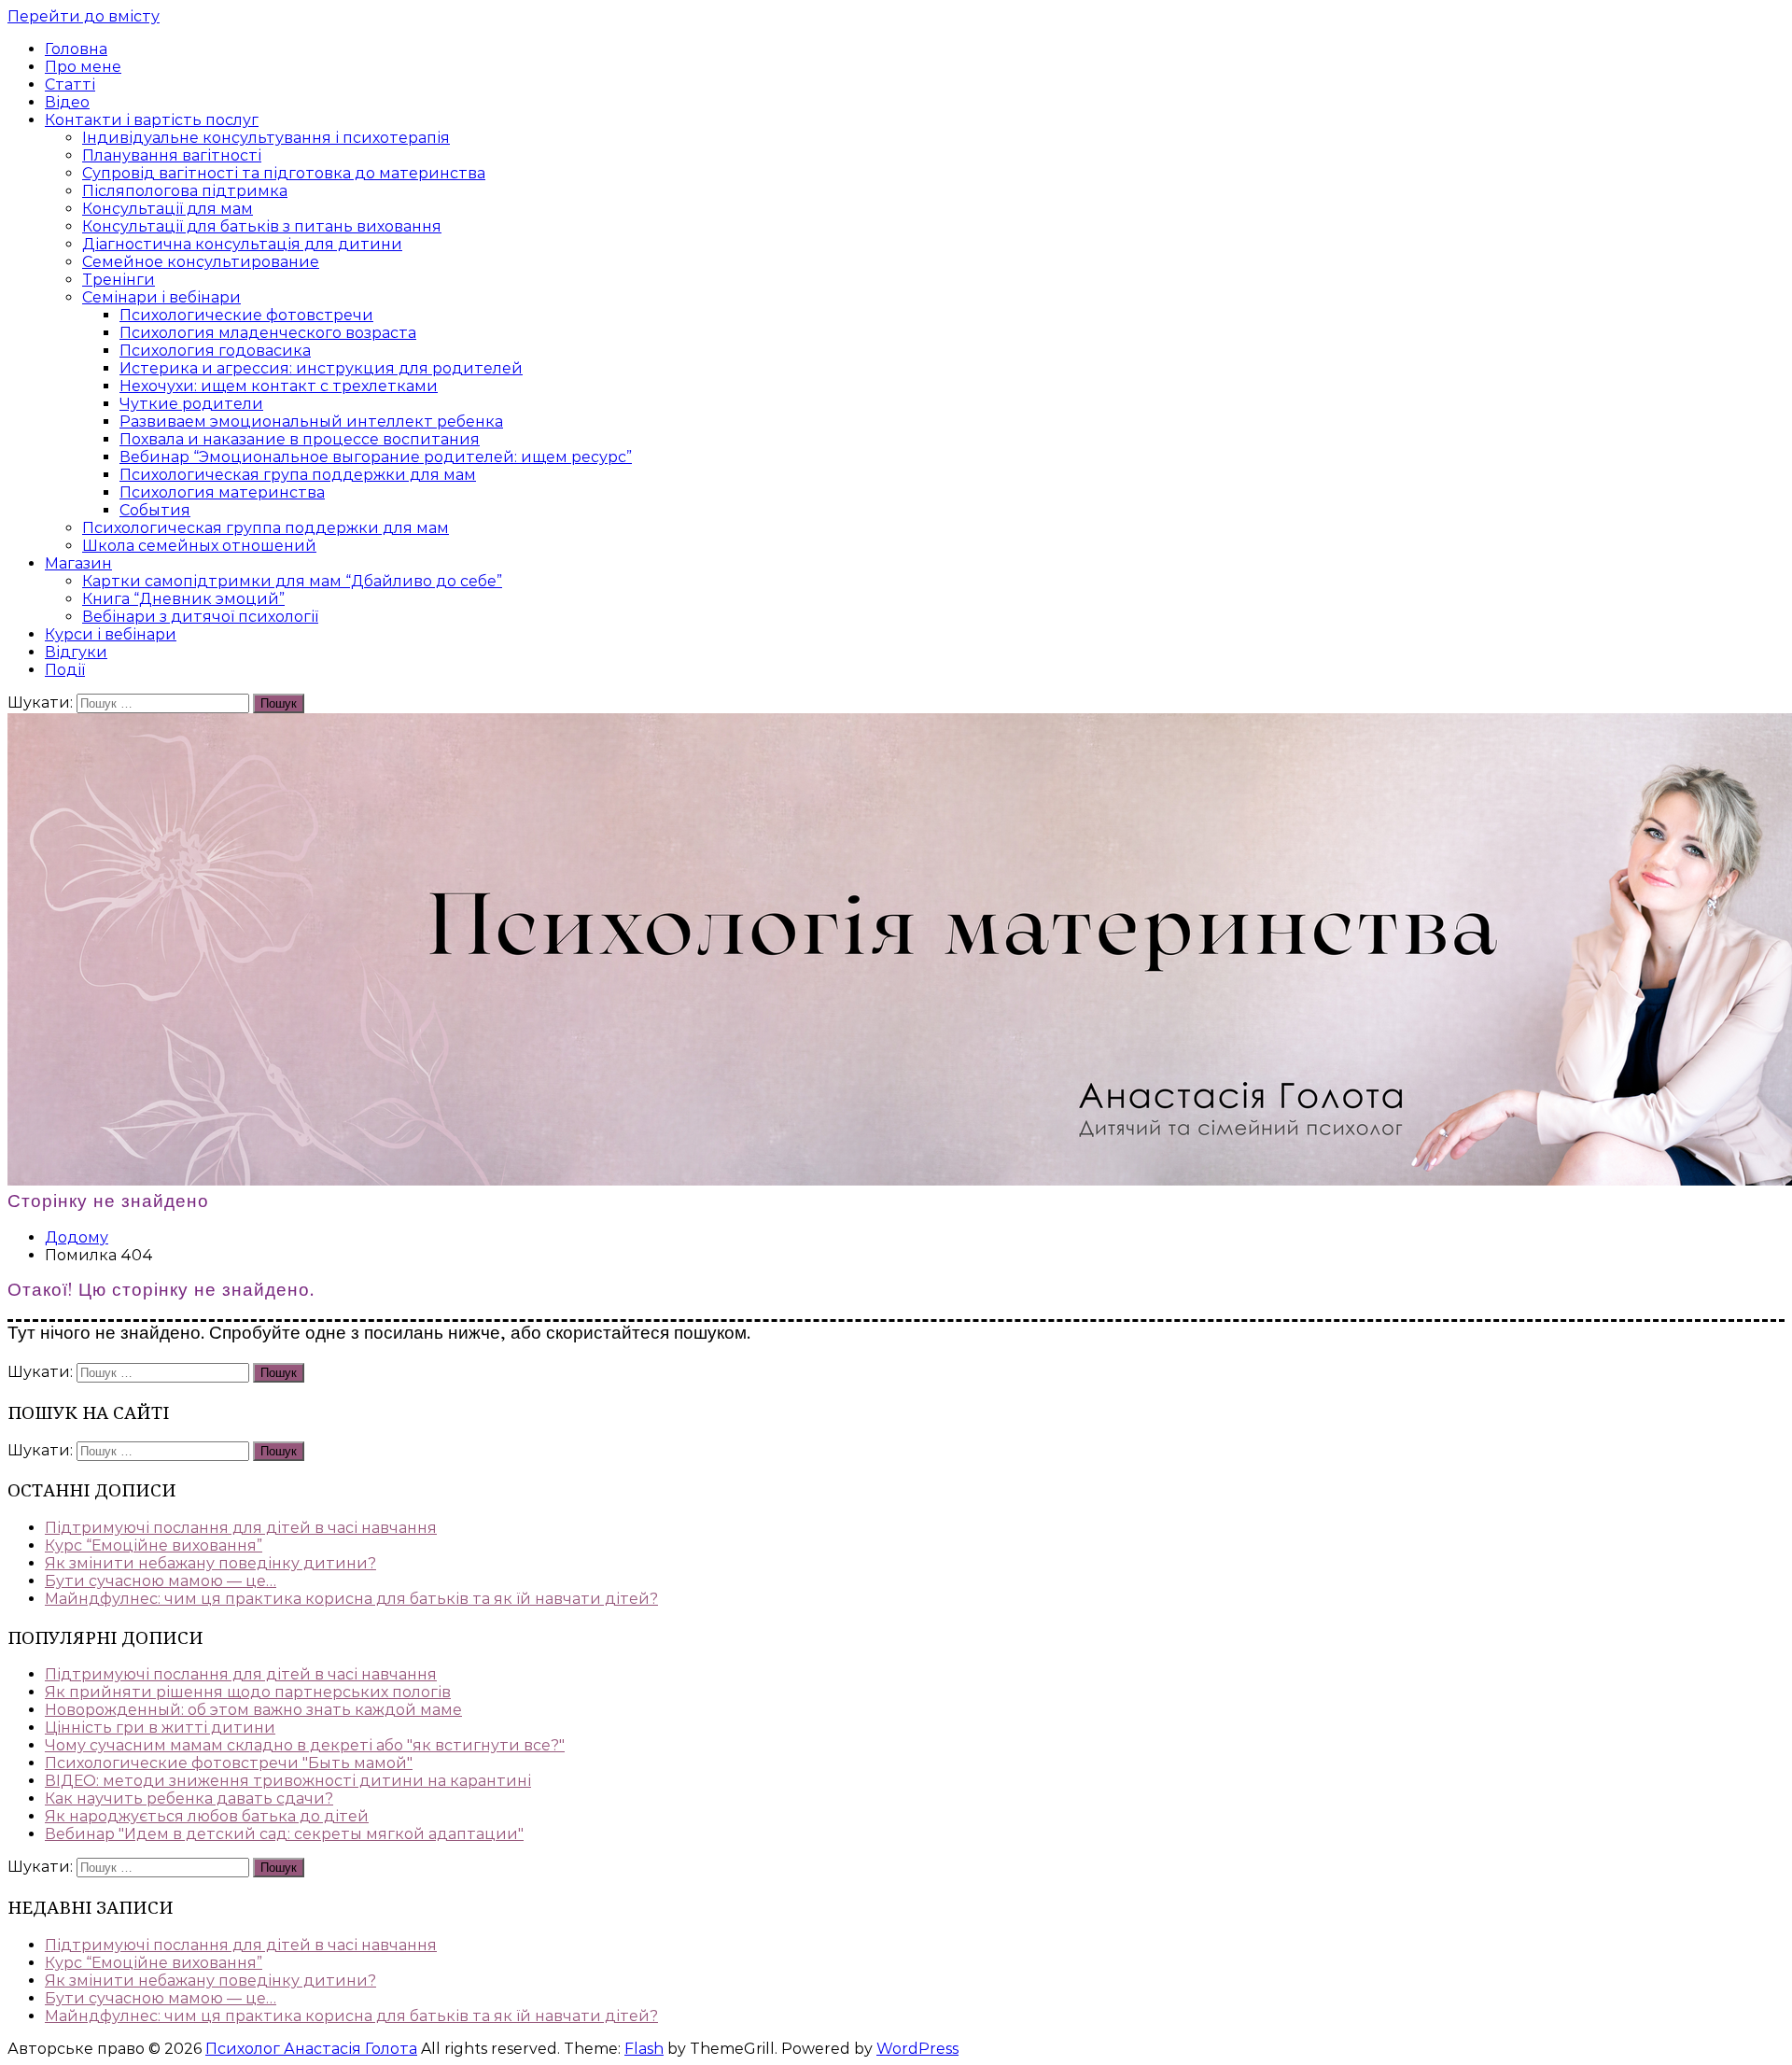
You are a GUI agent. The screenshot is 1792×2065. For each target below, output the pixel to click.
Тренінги (119, 280)
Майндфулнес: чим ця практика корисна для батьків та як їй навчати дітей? (351, 1599)
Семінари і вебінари (161, 297)
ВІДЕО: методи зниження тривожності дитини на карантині (288, 1781)
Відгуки (76, 652)
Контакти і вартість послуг (152, 120)
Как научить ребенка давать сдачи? (189, 1798)
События (155, 510)
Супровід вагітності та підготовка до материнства (284, 173)
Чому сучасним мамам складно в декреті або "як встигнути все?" (305, 1745)
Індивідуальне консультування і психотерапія (266, 138)
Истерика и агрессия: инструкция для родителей (321, 368)
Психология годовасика (215, 351)
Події (65, 670)
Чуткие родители (191, 404)
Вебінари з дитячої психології (200, 617)
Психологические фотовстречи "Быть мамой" (229, 1763)
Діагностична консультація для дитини (242, 244)
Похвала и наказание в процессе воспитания (300, 439)
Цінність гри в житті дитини (160, 1728)
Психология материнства (222, 492)
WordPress (917, 2049)
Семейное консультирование (201, 262)
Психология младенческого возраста (268, 333)
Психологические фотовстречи (246, 315)
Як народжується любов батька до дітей (207, 1816)
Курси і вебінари (111, 634)
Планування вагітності (172, 155)
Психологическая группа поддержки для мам (266, 528)
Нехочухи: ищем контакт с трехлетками (279, 386)
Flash (644, 2049)
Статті (70, 84)
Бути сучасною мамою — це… (161, 1581)
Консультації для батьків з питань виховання (262, 226)
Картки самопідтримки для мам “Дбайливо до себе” (292, 581)
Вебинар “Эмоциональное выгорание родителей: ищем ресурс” (376, 457)
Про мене (83, 67)
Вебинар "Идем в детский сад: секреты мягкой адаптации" (284, 1834)
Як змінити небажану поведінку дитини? (210, 1563)
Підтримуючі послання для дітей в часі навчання (241, 1528)
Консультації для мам (168, 209)
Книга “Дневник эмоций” (183, 599)
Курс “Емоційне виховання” (154, 1545)
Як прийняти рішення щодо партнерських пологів (248, 1692)
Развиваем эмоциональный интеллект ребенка (311, 421)
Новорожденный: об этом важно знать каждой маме (253, 1710)
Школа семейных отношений (199, 546)
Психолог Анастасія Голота (311, 2049)
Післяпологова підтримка (185, 191)
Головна (76, 49)
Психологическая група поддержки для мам (298, 475)
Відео (67, 102)
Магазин (78, 563)
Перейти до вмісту (84, 16)
